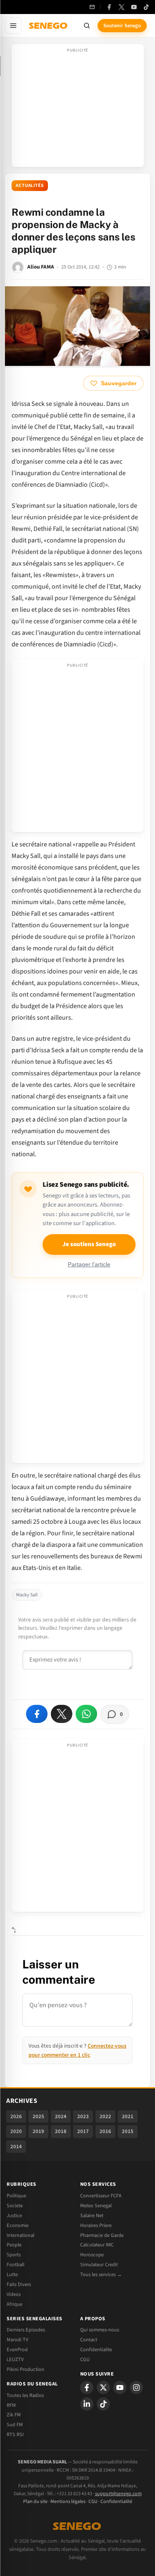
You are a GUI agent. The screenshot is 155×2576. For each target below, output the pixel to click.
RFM (11, 2405)
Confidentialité (116, 2502)
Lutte (12, 2274)
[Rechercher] (87, 26)
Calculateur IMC (97, 2245)
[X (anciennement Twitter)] (122, 7)
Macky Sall (27, 1595)
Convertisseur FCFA (101, 2196)
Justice (14, 2215)
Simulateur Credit (99, 2265)
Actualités (30, 185)
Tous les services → (101, 2274)
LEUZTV (15, 2359)
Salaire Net (92, 2215)
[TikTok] (146, 7)
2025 (38, 2116)
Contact (89, 2340)
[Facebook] (109, 7)
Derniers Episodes (26, 2330)
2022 (105, 2116)
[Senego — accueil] (49, 26)
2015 (128, 2131)
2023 (83, 2116)
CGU (85, 2359)
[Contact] (92, 7)
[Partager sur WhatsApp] (86, 1714)
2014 (16, 2147)
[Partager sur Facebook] (37, 1714)
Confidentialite (96, 2350)
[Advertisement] (78, 108)
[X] (103, 2387)
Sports (14, 2255)
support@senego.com (118, 2494)
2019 (38, 2131)
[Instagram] (136, 2387)
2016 (105, 2131)
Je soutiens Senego (89, 1244)
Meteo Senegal (96, 2206)
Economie (18, 2225)
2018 (61, 2131)
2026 (16, 2116)
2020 (16, 2131)
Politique (16, 2196)
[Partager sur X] (62, 1714)
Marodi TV (17, 2340)
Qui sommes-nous (100, 2330)
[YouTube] (134, 7)
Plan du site (35, 2502)
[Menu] (13, 26)
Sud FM (15, 2425)
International (20, 2235)
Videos (14, 2294)
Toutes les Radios (25, 2395)
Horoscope (92, 2255)
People (14, 2245)
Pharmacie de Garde (102, 2235)
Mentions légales (68, 2502)
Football (15, 2265)
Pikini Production (25, 2369)
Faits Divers (19, 2284)
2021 (128, 2116)
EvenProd (17, 2350)
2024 (61, 2116)
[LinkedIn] (87, 2404)
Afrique (14, 2304)
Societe (15, 2206)
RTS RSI (15, 2435)
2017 (83, 2131)
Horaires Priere (96, 2225)
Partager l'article (89, 1264)
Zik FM (14, 2415)
